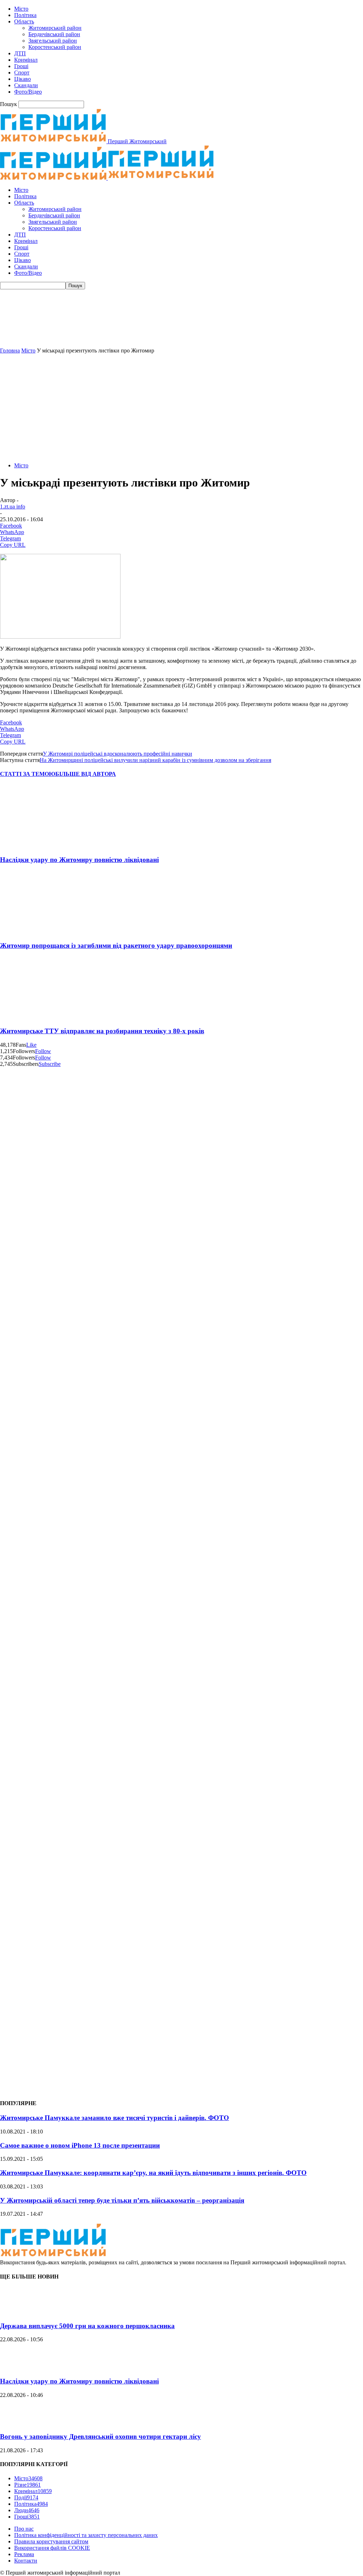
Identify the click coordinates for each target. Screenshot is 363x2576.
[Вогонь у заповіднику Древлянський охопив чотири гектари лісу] (18, 2423)
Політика (25, 15)
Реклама (24, 2554)
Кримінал (26, 60)
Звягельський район (53, 41)
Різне (27, 2485)
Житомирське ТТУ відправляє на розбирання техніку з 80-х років (102, 1031)
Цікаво (23, 79)
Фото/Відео (28, 92)
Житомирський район (55, 28)
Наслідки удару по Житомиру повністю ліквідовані (79, 860)
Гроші (21, 66)
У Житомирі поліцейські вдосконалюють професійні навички (118, 754)
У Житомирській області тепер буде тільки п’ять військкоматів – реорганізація (122, 2200)
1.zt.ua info (13, 507)
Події (26, 2497)
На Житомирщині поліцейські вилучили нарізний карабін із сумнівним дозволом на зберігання (155, 760)
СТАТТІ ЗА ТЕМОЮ (28, 774)
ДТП (20, 53)
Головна (10, 350)
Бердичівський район (54, 34)
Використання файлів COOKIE (52, 2548)
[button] (181, 330)
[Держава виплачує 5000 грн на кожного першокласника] (18, 2312)
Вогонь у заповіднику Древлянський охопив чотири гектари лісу (100, 2436)
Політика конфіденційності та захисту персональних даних (86, 2535)
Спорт (22, 73)
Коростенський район (55, 47)
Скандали (26, 85)
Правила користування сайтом (51, 2541)
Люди (27, 2510)
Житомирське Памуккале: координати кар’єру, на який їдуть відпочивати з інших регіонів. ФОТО (153, 2173)
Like (31, 1045)
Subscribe (50, 1064)
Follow (43, 1051)
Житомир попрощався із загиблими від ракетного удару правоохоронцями (116, 945)
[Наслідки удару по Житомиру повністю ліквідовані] (42, 846)
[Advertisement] (181, 407)
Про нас (24, 2529)
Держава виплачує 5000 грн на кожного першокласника (87, 2326)
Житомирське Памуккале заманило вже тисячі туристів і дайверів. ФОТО (115, 2118)
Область (24, 21)
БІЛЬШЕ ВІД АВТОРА (86, 774)
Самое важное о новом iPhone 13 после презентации (80, 2145)
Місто (21, 9)
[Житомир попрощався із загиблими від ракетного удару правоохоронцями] (42, 932)
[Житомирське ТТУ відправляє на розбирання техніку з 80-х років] (42, 1017)
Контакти (26, 2561)
